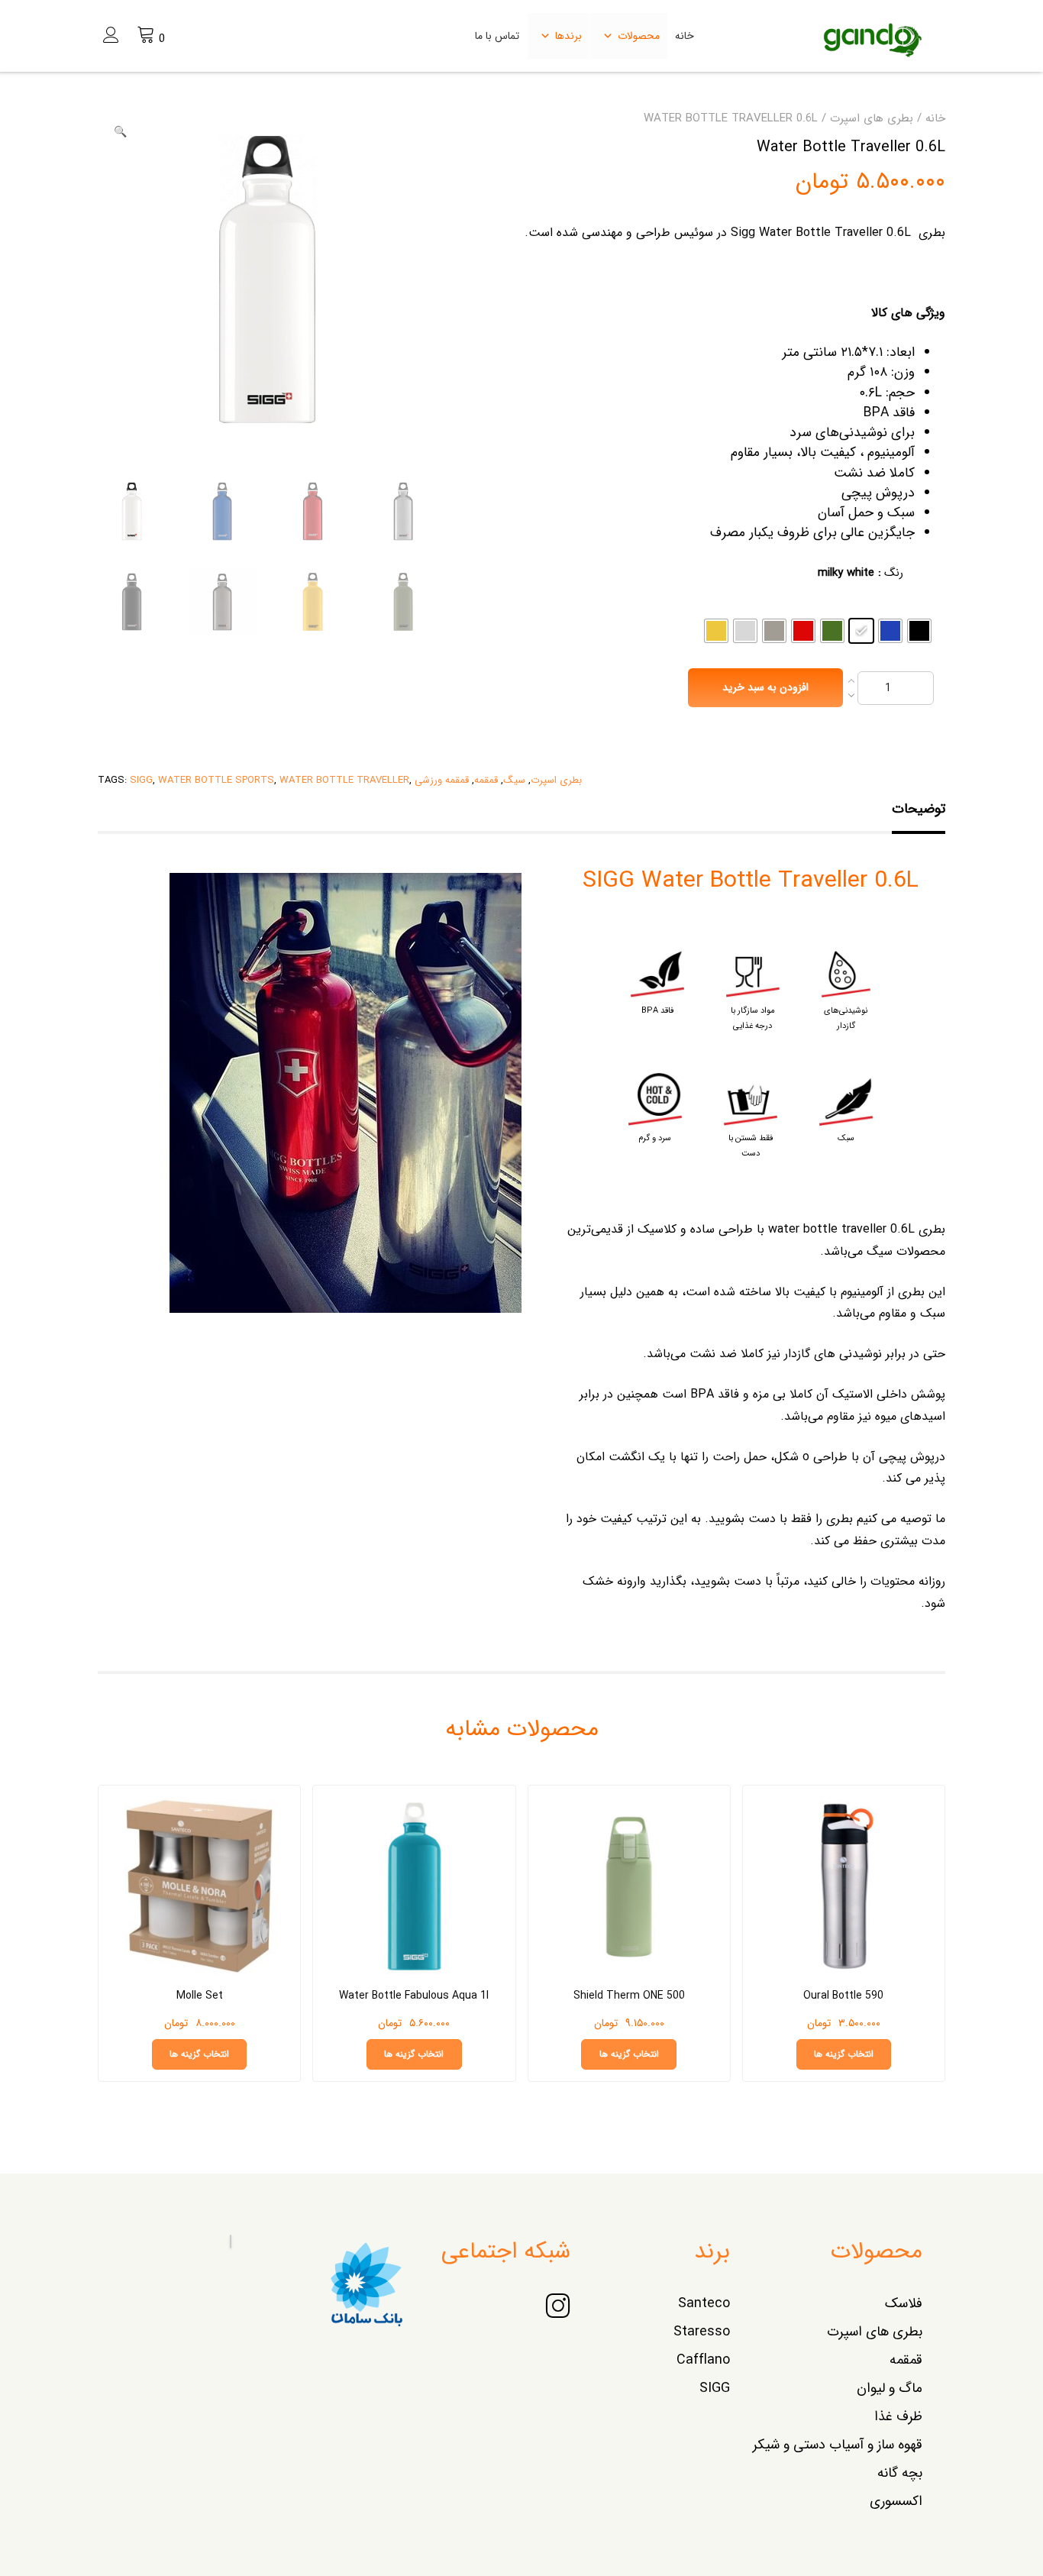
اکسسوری (896, 2501)
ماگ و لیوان (890, 2388)
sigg (141, 780)
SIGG (715, 2388)
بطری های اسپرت (872, 118)
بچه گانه (900, 2473)
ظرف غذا (898, 2416)
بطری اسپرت (556, 780)
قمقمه (486, 780)
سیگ (514, 780)
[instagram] (558, 2308)
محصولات (639, 36)
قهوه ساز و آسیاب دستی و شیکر (838, 2445)
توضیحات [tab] (919, 809)
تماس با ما (497, 36)
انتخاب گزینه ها (844, 2054)
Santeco (704, 2303)
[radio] (919, 631)
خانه (685, 36)
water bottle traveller (344, 780)
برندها (568, 36)
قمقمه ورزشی (442, 780)
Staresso (702, 2332)
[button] (120, 132)
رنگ (894, 573)
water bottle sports (216, 780)
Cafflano (703, 2360)
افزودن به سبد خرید (765, 687)
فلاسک (904, 2303)
